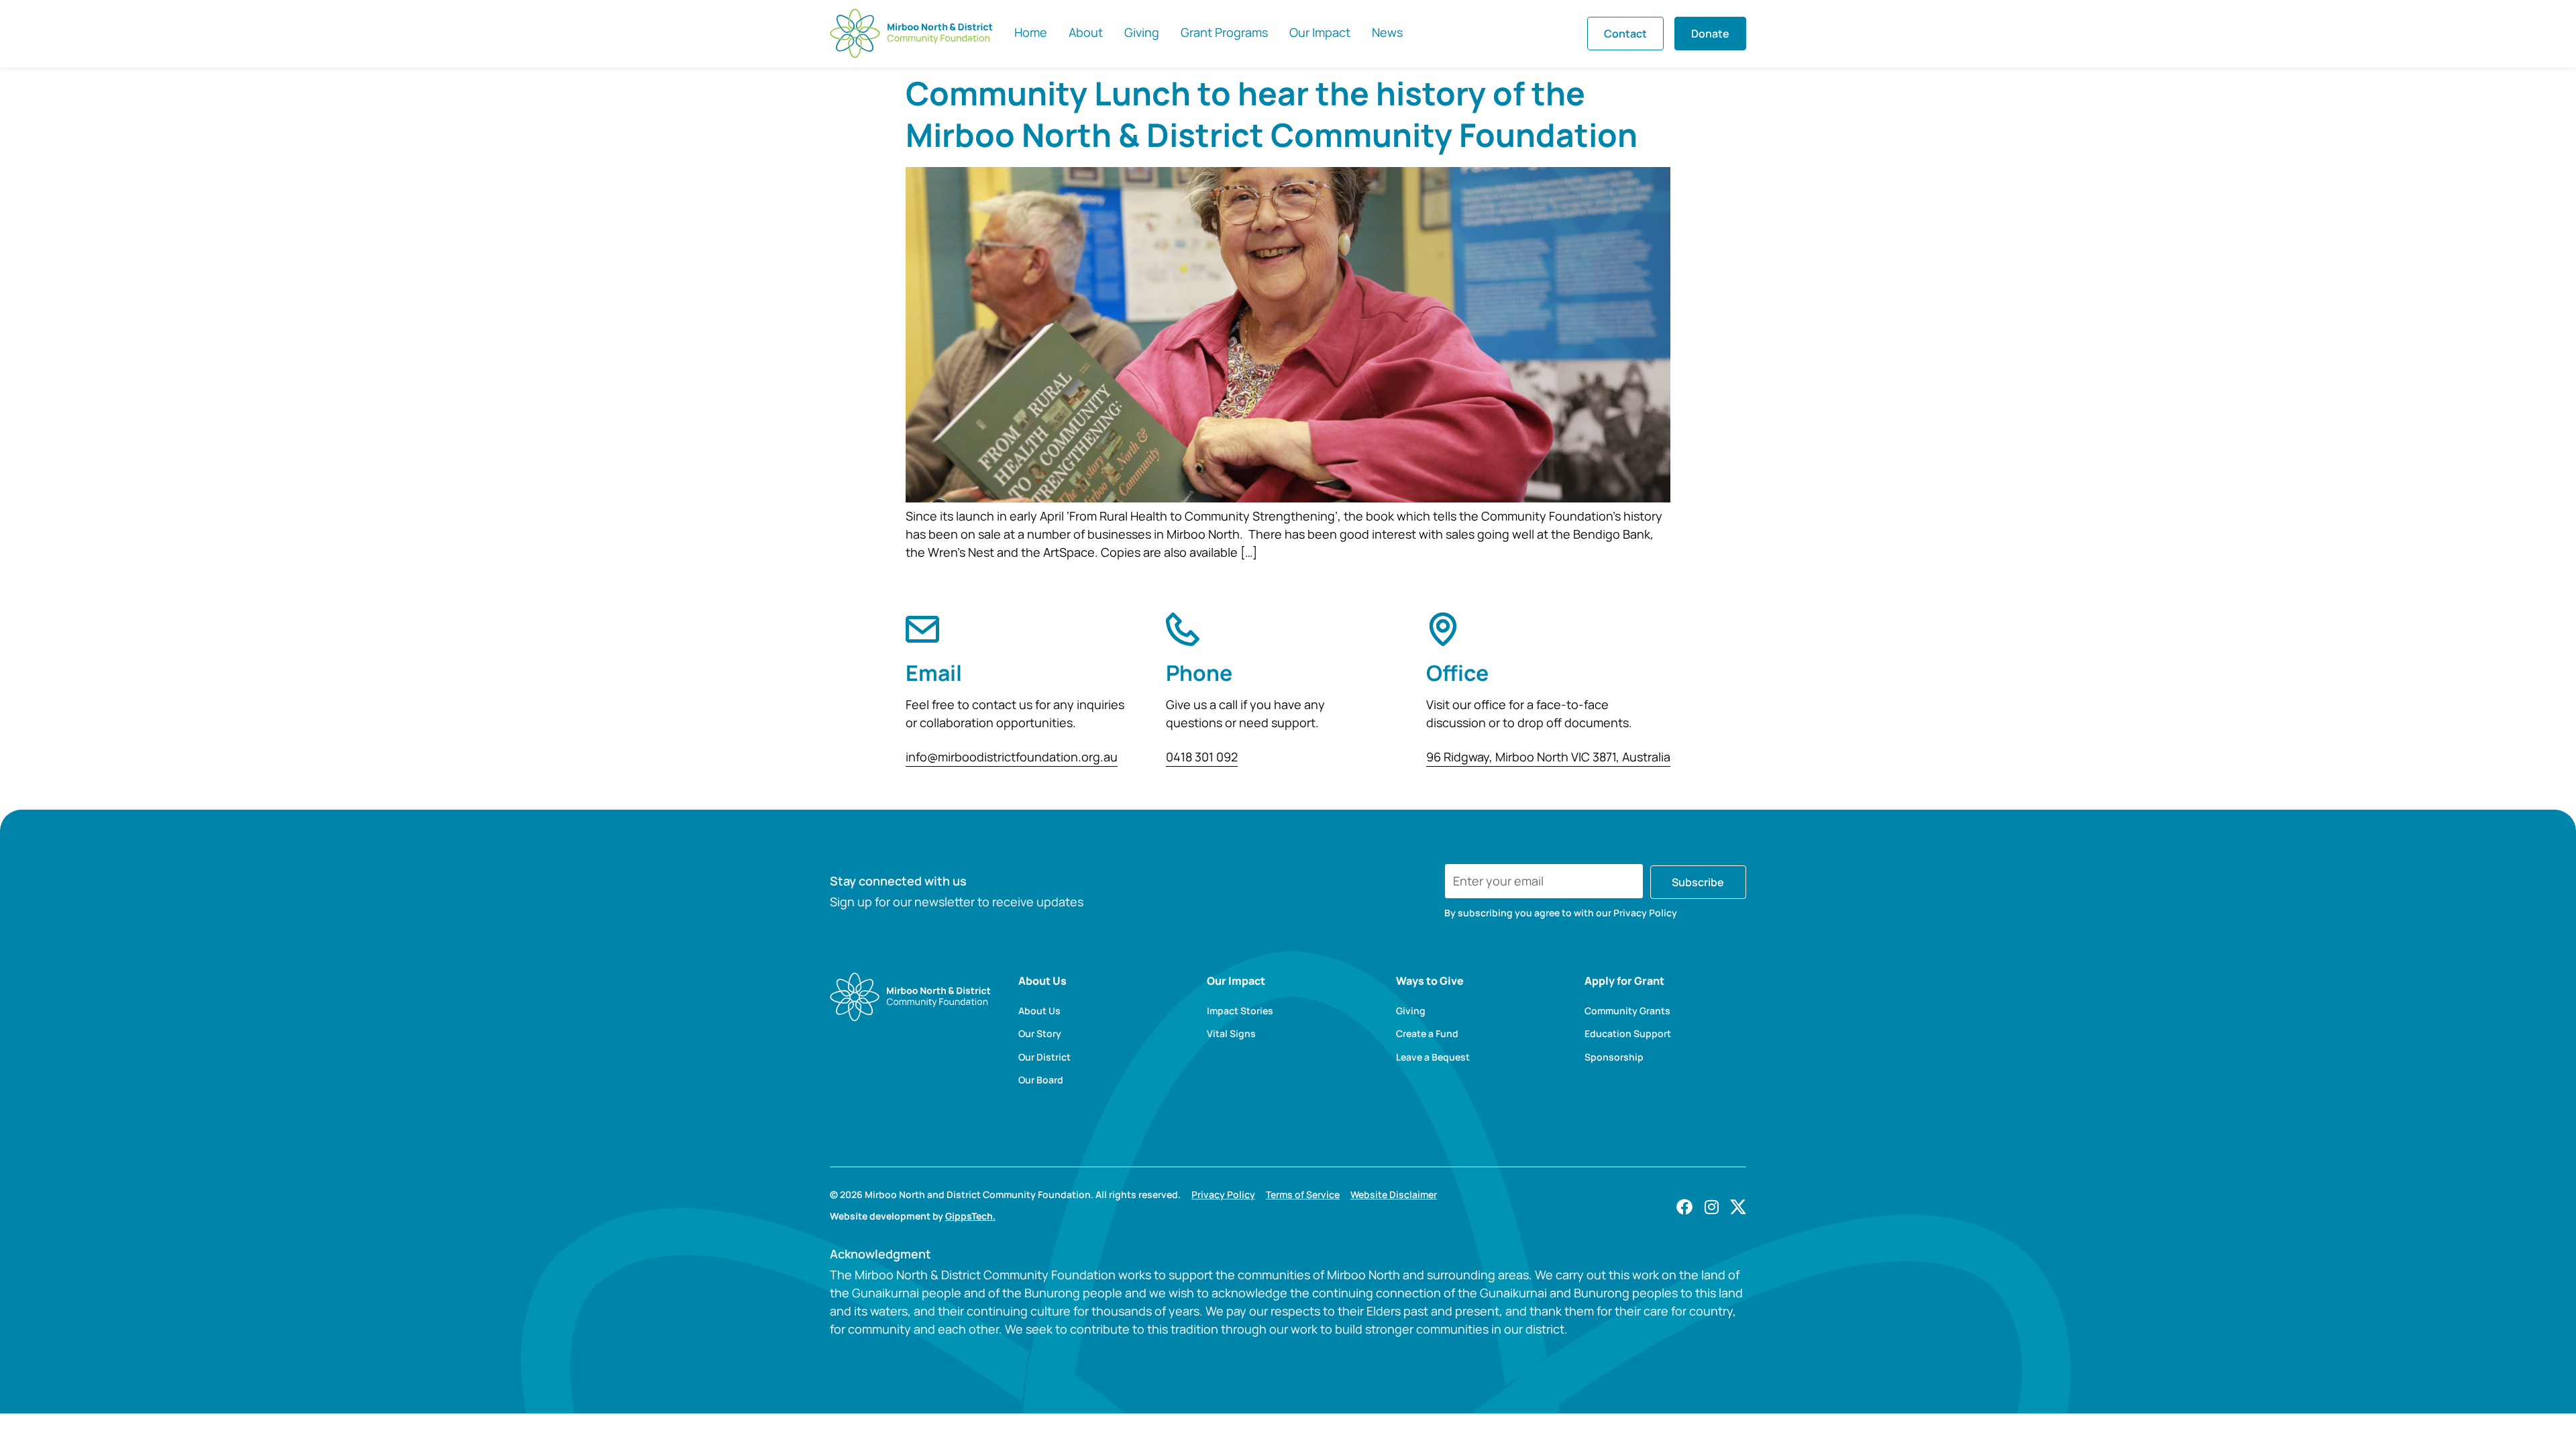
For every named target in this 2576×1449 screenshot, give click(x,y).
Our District (1044, 1057)
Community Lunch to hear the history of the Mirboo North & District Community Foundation (1272, 114)
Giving (1411, 1011)
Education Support (1628, 1034)
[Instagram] (1711, 1207)
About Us (1039, 1011)
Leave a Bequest (1433, 1057)
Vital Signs (1231, 1034)
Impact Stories (1240, 1011)
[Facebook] (1684, 1207)
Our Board (1041, 1080)
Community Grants (1627, 1011)
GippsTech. (970, 1216)
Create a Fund (1427, 1034)
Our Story (1040, 1034)
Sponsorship (1614, 1057)
